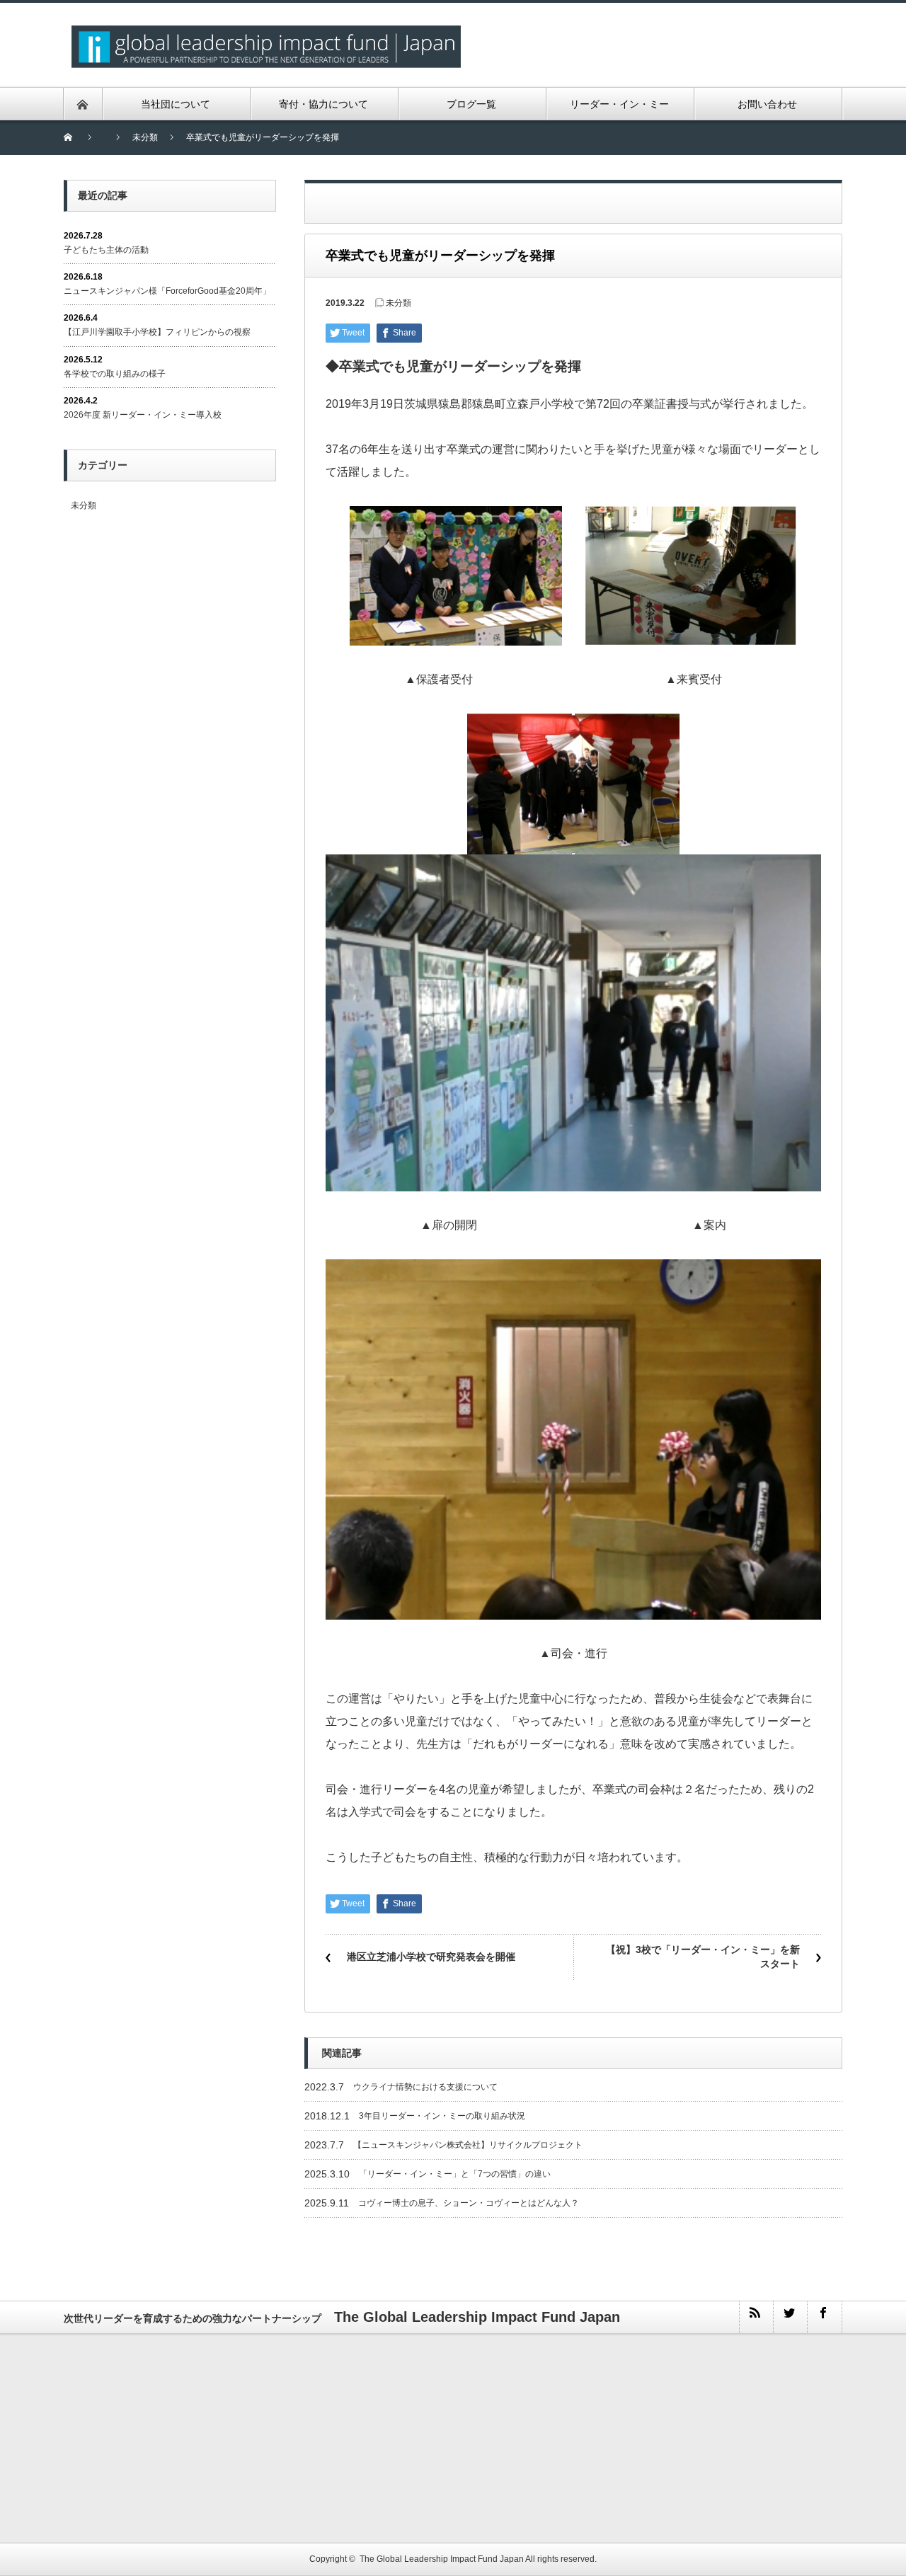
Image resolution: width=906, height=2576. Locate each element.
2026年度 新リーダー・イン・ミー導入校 (143, 415)
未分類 (398, 303)
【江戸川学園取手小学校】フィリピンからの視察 (157, 332)
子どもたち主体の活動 (106, 250)
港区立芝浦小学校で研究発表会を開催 (431, 1957)
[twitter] (790, 2317)
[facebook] (824, 2317)
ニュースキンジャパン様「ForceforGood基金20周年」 (167, 291)
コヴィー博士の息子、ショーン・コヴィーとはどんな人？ (469, 2203)
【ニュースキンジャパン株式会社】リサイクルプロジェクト (468, 2145)
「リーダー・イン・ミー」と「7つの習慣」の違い (455, 2174)
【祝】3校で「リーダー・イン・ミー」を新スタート (703, 1957)
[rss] (756, 2317)
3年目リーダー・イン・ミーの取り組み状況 (442, 2116)
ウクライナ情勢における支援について (425, 2087)
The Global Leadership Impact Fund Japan (442, 2559)
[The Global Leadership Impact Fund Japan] (266, 34)
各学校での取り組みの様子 (115, 374)
